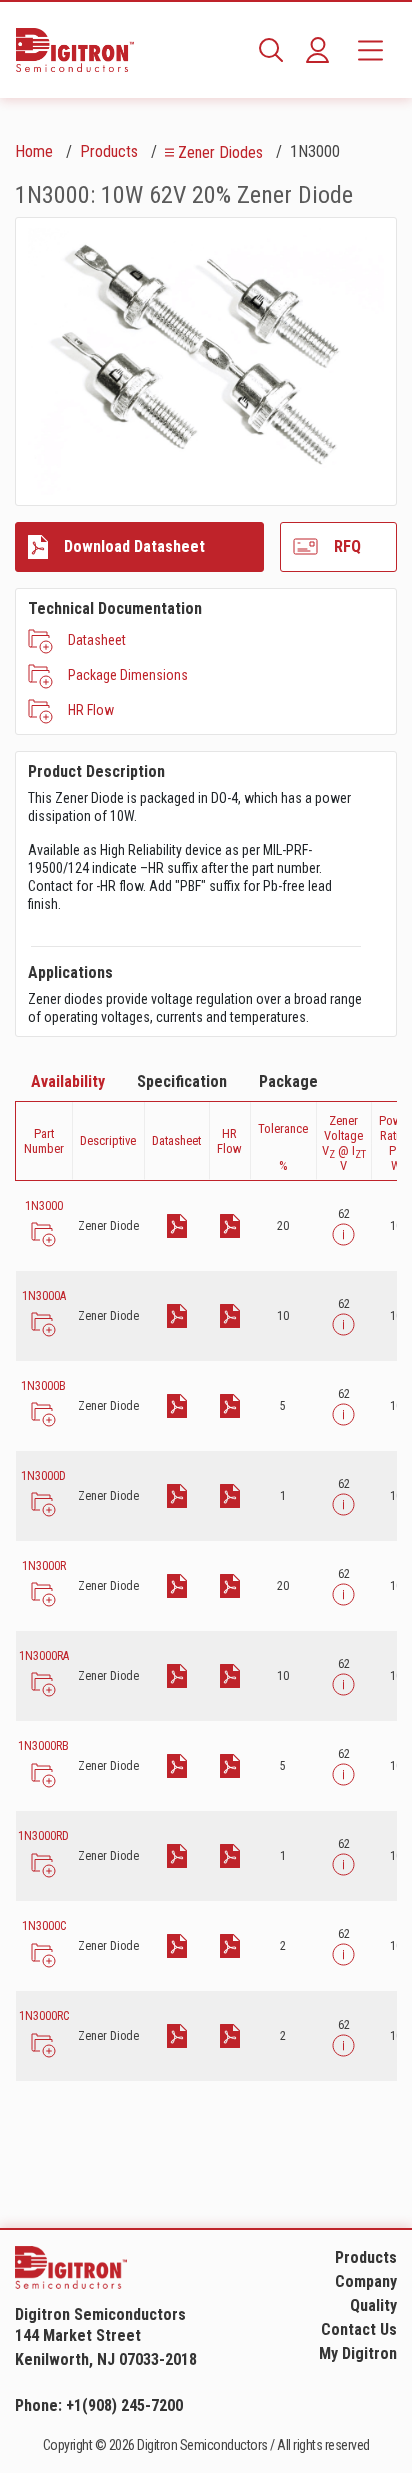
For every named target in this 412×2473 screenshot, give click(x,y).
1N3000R (44, 1566)
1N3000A (44, 1296)
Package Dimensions (128, 675)
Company (366, 2281)
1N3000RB (43, 1746)
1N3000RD (43, 1836)
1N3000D (43, 1476)
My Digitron (358, 2353)
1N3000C (44, 1926)
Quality (373, 2305)
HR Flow (91, 710)
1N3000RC (44, 2016)
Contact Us (359, 2329)
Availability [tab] (68, 1081)
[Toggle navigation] (370, 50)
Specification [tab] (182, 1081)
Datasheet (97, 640)
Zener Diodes (220, 152)
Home (34, 151)
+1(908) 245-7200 (124, 2405)
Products (109, 151)
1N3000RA (44, 1656)
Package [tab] (288, 1081)
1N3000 (44, 1206)
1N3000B (43, 1386)
